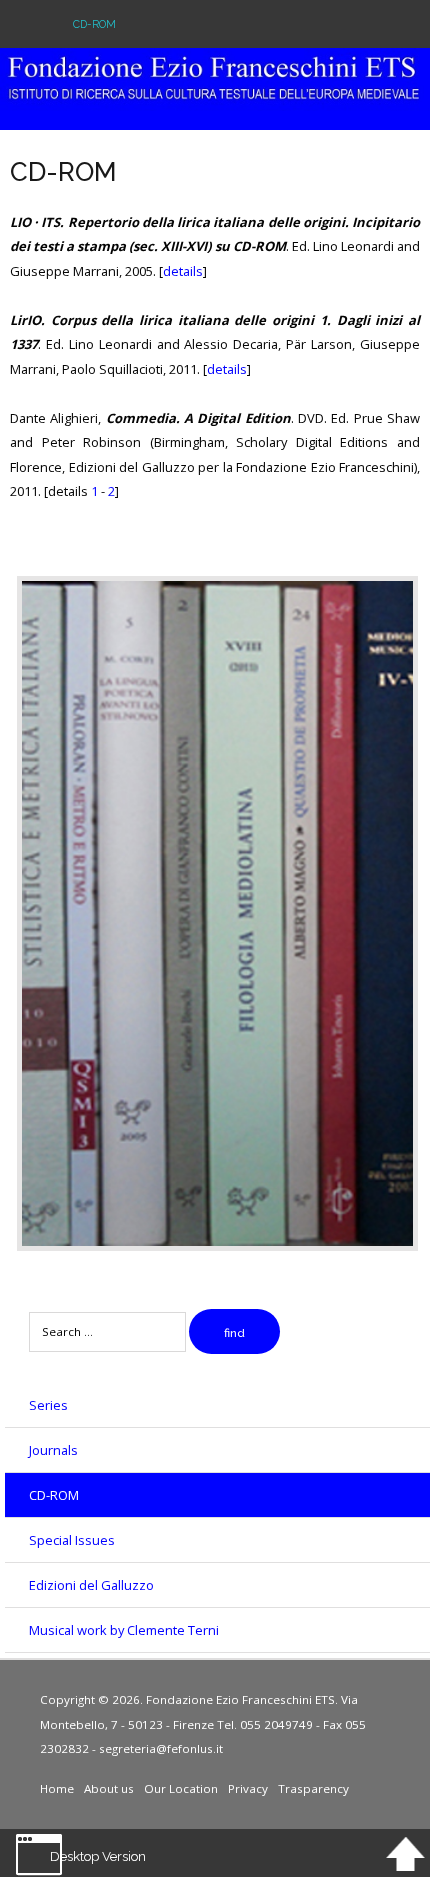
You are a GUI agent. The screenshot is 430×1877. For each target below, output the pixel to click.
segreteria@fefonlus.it (161, 1748)
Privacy (248, 1788)
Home (57, 1788)
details (183, 271)
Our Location (181, 1788)
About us (109, 1788)
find (234, 1333)
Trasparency (313, 1788)
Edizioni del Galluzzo (91, 1585)
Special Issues (72, 1540)
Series (48, 1405)
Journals (53, 1450)
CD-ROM (54, 1495)
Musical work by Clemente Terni (124, 1630)
